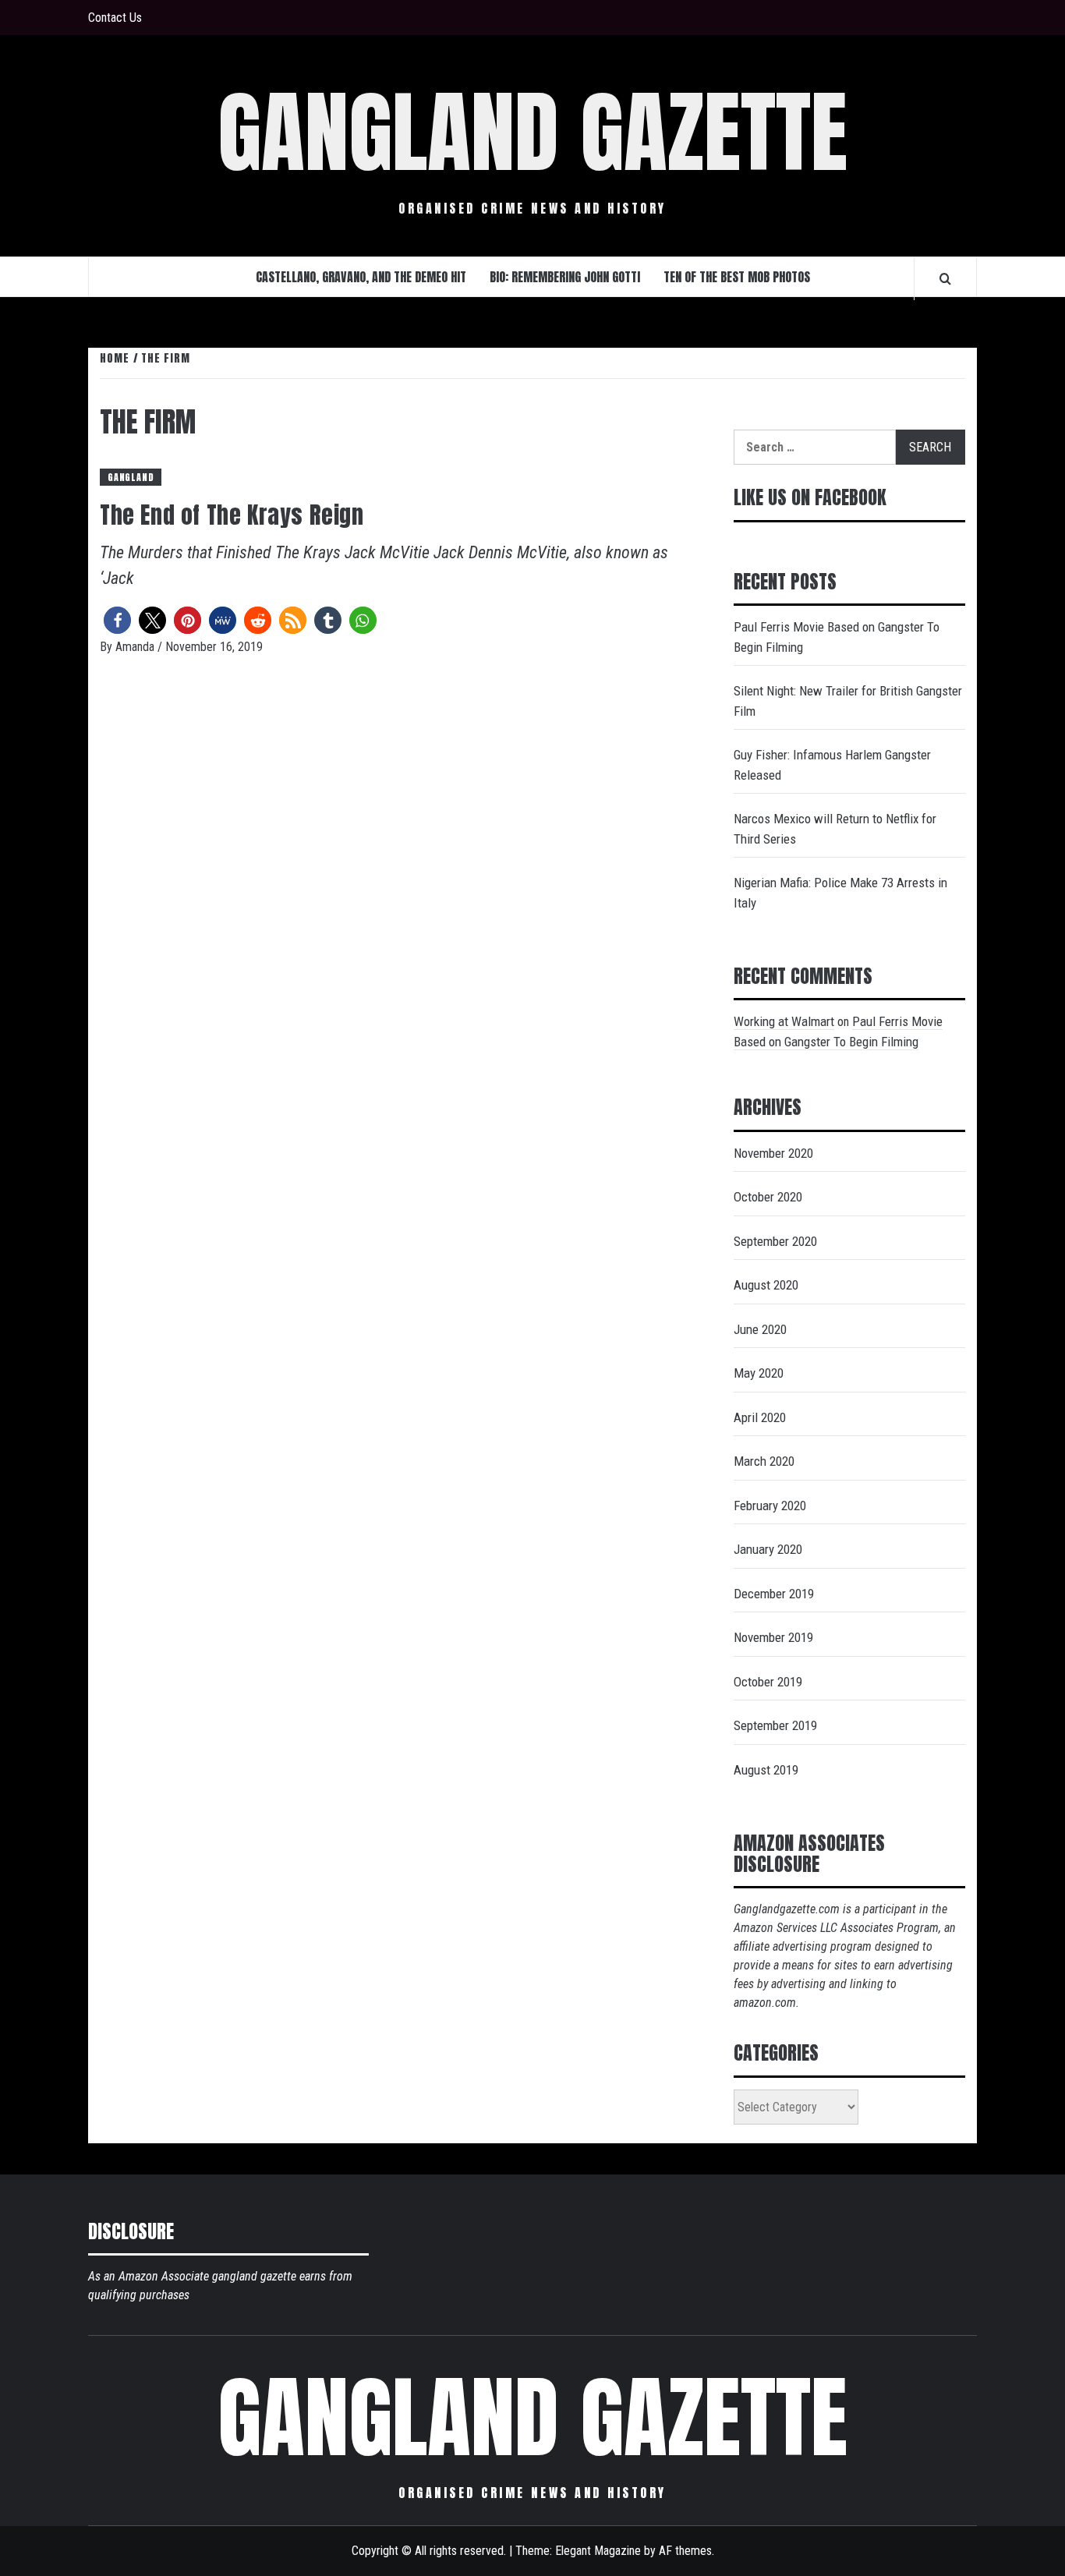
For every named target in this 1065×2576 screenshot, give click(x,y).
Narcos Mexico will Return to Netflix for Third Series (835, 829)
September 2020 (775, 1241)
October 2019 (768, 1682)
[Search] (945, 278)
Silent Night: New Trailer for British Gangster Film (848, 701)
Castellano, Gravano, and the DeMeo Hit (361, 277)
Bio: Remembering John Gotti (565, 277)
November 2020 (773, 1153)
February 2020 (770, 1506)
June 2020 (760, 1329)
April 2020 (760, 1417)
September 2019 (775, 1725)
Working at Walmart (784, 1021)
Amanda (136, 647)
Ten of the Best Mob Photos (737, 277)
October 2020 (768, 1197)
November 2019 (773, 1637)
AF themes (685, 2551)
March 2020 (764, 1461)
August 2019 (766, 1770)
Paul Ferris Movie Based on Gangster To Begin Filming (837, 637)
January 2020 (768, 1549)
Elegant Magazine (598, 2551)
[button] (117, 620)
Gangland (131, 477)
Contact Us (115, 18)
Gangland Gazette (532, 133)
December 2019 (774, 1594)
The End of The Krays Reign (232, 515)
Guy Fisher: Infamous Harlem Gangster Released (832, 765)
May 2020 (759, 1373)
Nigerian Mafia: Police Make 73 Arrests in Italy (840, 893)
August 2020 (766, 1285)
